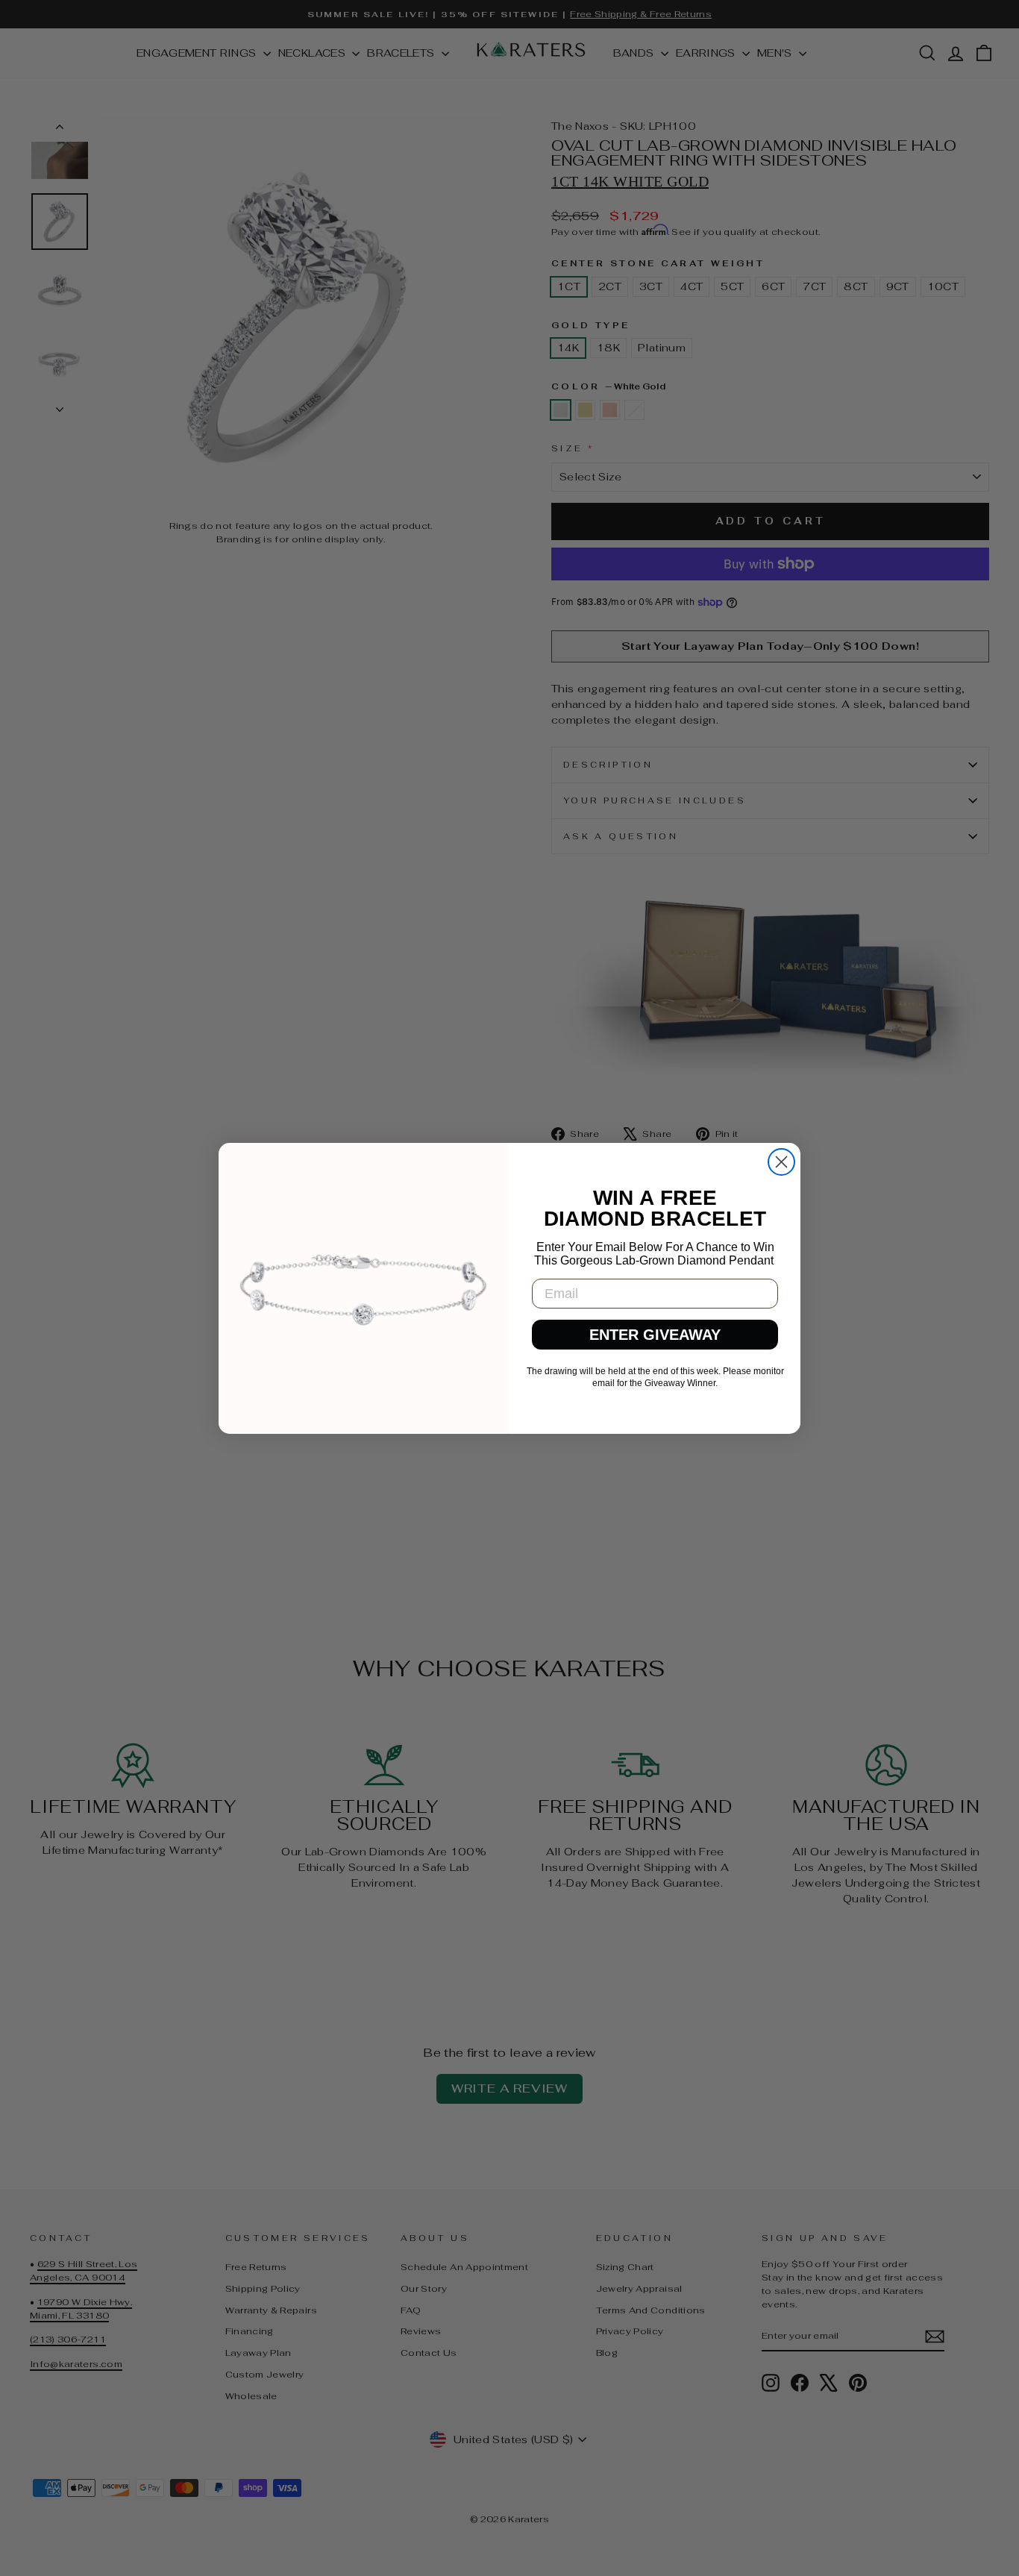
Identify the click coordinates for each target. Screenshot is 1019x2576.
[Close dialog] (781, 1162)
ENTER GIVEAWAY (655, 1335)
